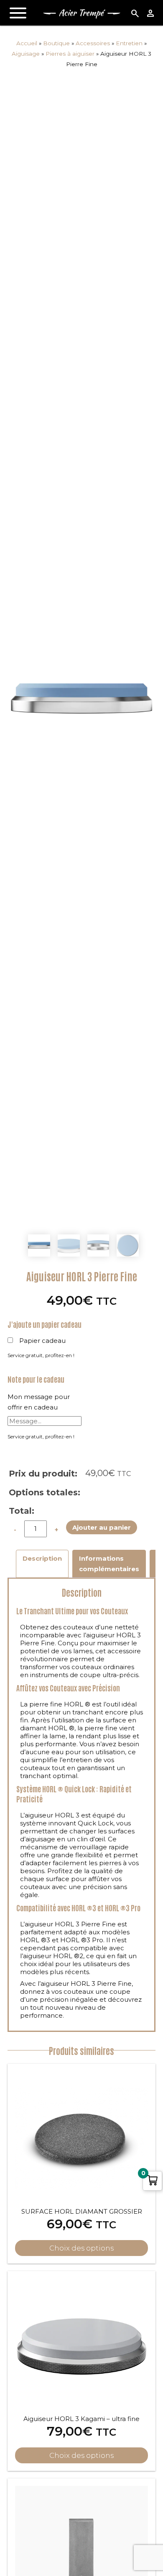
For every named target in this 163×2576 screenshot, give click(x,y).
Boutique (56, 43)
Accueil (27, 43)
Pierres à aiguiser (70, 54)
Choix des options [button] (81, 2248)
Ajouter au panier (102, 1527)
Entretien (129, 43)
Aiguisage (26, 54)
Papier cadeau (42, 1341)
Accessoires (93, 43)
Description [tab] (42, 1558)
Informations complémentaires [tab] (109, 1564)
